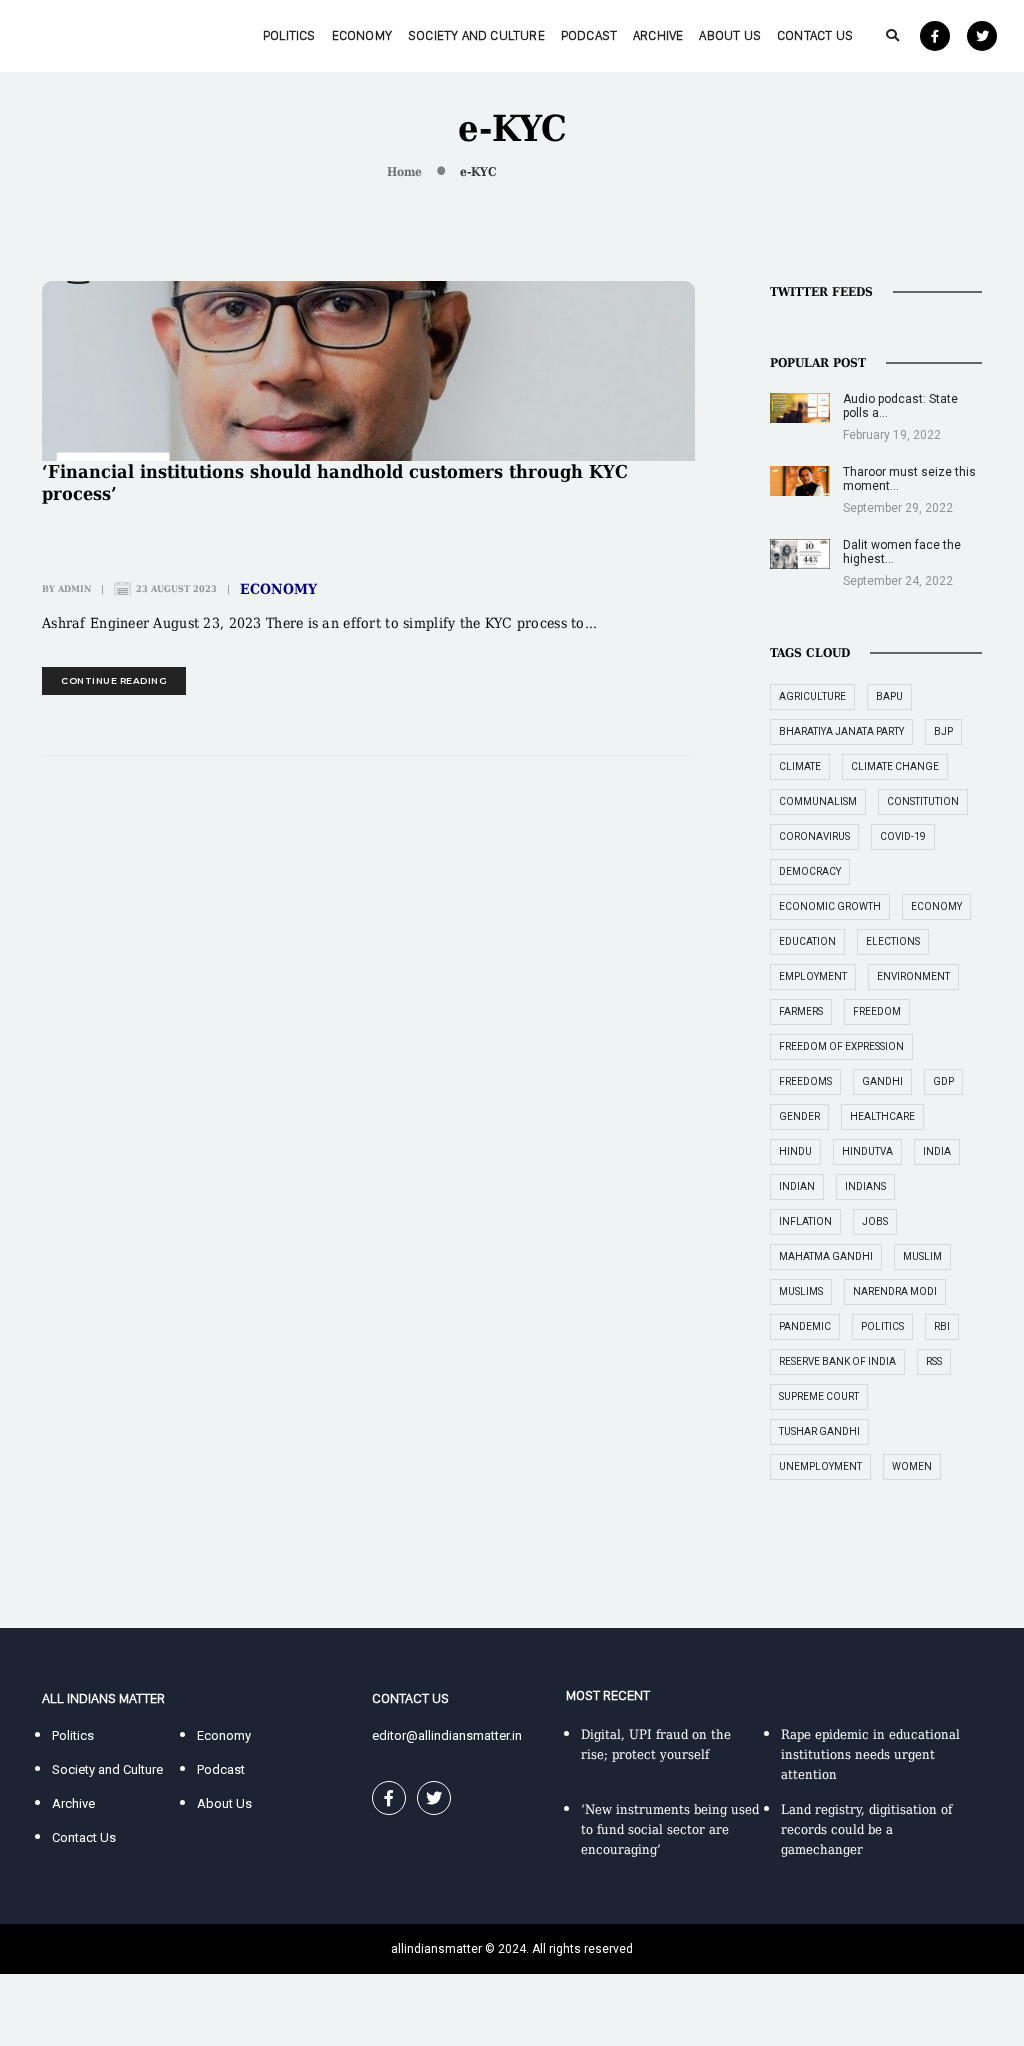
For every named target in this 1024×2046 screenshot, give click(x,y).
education (807, 941)
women (912, 1466)
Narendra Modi (895, 1291)
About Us (730, 35)
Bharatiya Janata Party (841, 731)
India (937, 1151)
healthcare (882, 1116)
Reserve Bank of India (837, 1361)
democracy (810, 871)
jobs (875, 1221)
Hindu (795, 1151)
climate (800, 766)
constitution (923, 801)
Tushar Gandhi (819, 1431)
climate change (895, 766)
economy (936, 906)
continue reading (114, 680)
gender (799, 1116)
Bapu (889, 696)
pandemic (805, 1326)
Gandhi (882, 1081)
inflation (805, 1221)
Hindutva (867, 1151)
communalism (818, 801)
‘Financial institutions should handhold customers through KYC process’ (335, 482)
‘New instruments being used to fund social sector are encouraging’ (670, 1829)
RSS (934, 1361)
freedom (877, 1011)
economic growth (830, 906)
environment (913, 976)
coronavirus (814, 836)
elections (893, 941)
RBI (942, 1326)
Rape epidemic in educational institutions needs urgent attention (870, 1754)
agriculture (812, 696)
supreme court (819, 1396)
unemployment (820, 1466)
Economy (362, 35)
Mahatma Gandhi (826, 1256)
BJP (943, 731)
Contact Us (815, 35)
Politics (289, 35)
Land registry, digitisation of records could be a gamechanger (866, 1829)
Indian (797, 1186)
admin (74, 589)
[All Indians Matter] (88, 34)
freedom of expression (841, 1046)
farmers (801, 1011)
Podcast (589, 35)
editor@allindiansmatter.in (447, 1735)
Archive (658, 35)
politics (882, 1326)
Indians (865, 1186)
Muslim (922, 1256)
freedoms (805, 1081)
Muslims (801, 1291)
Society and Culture (476, 35)
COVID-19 (903, 836)
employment (813, 976)
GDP (943, 1081)
